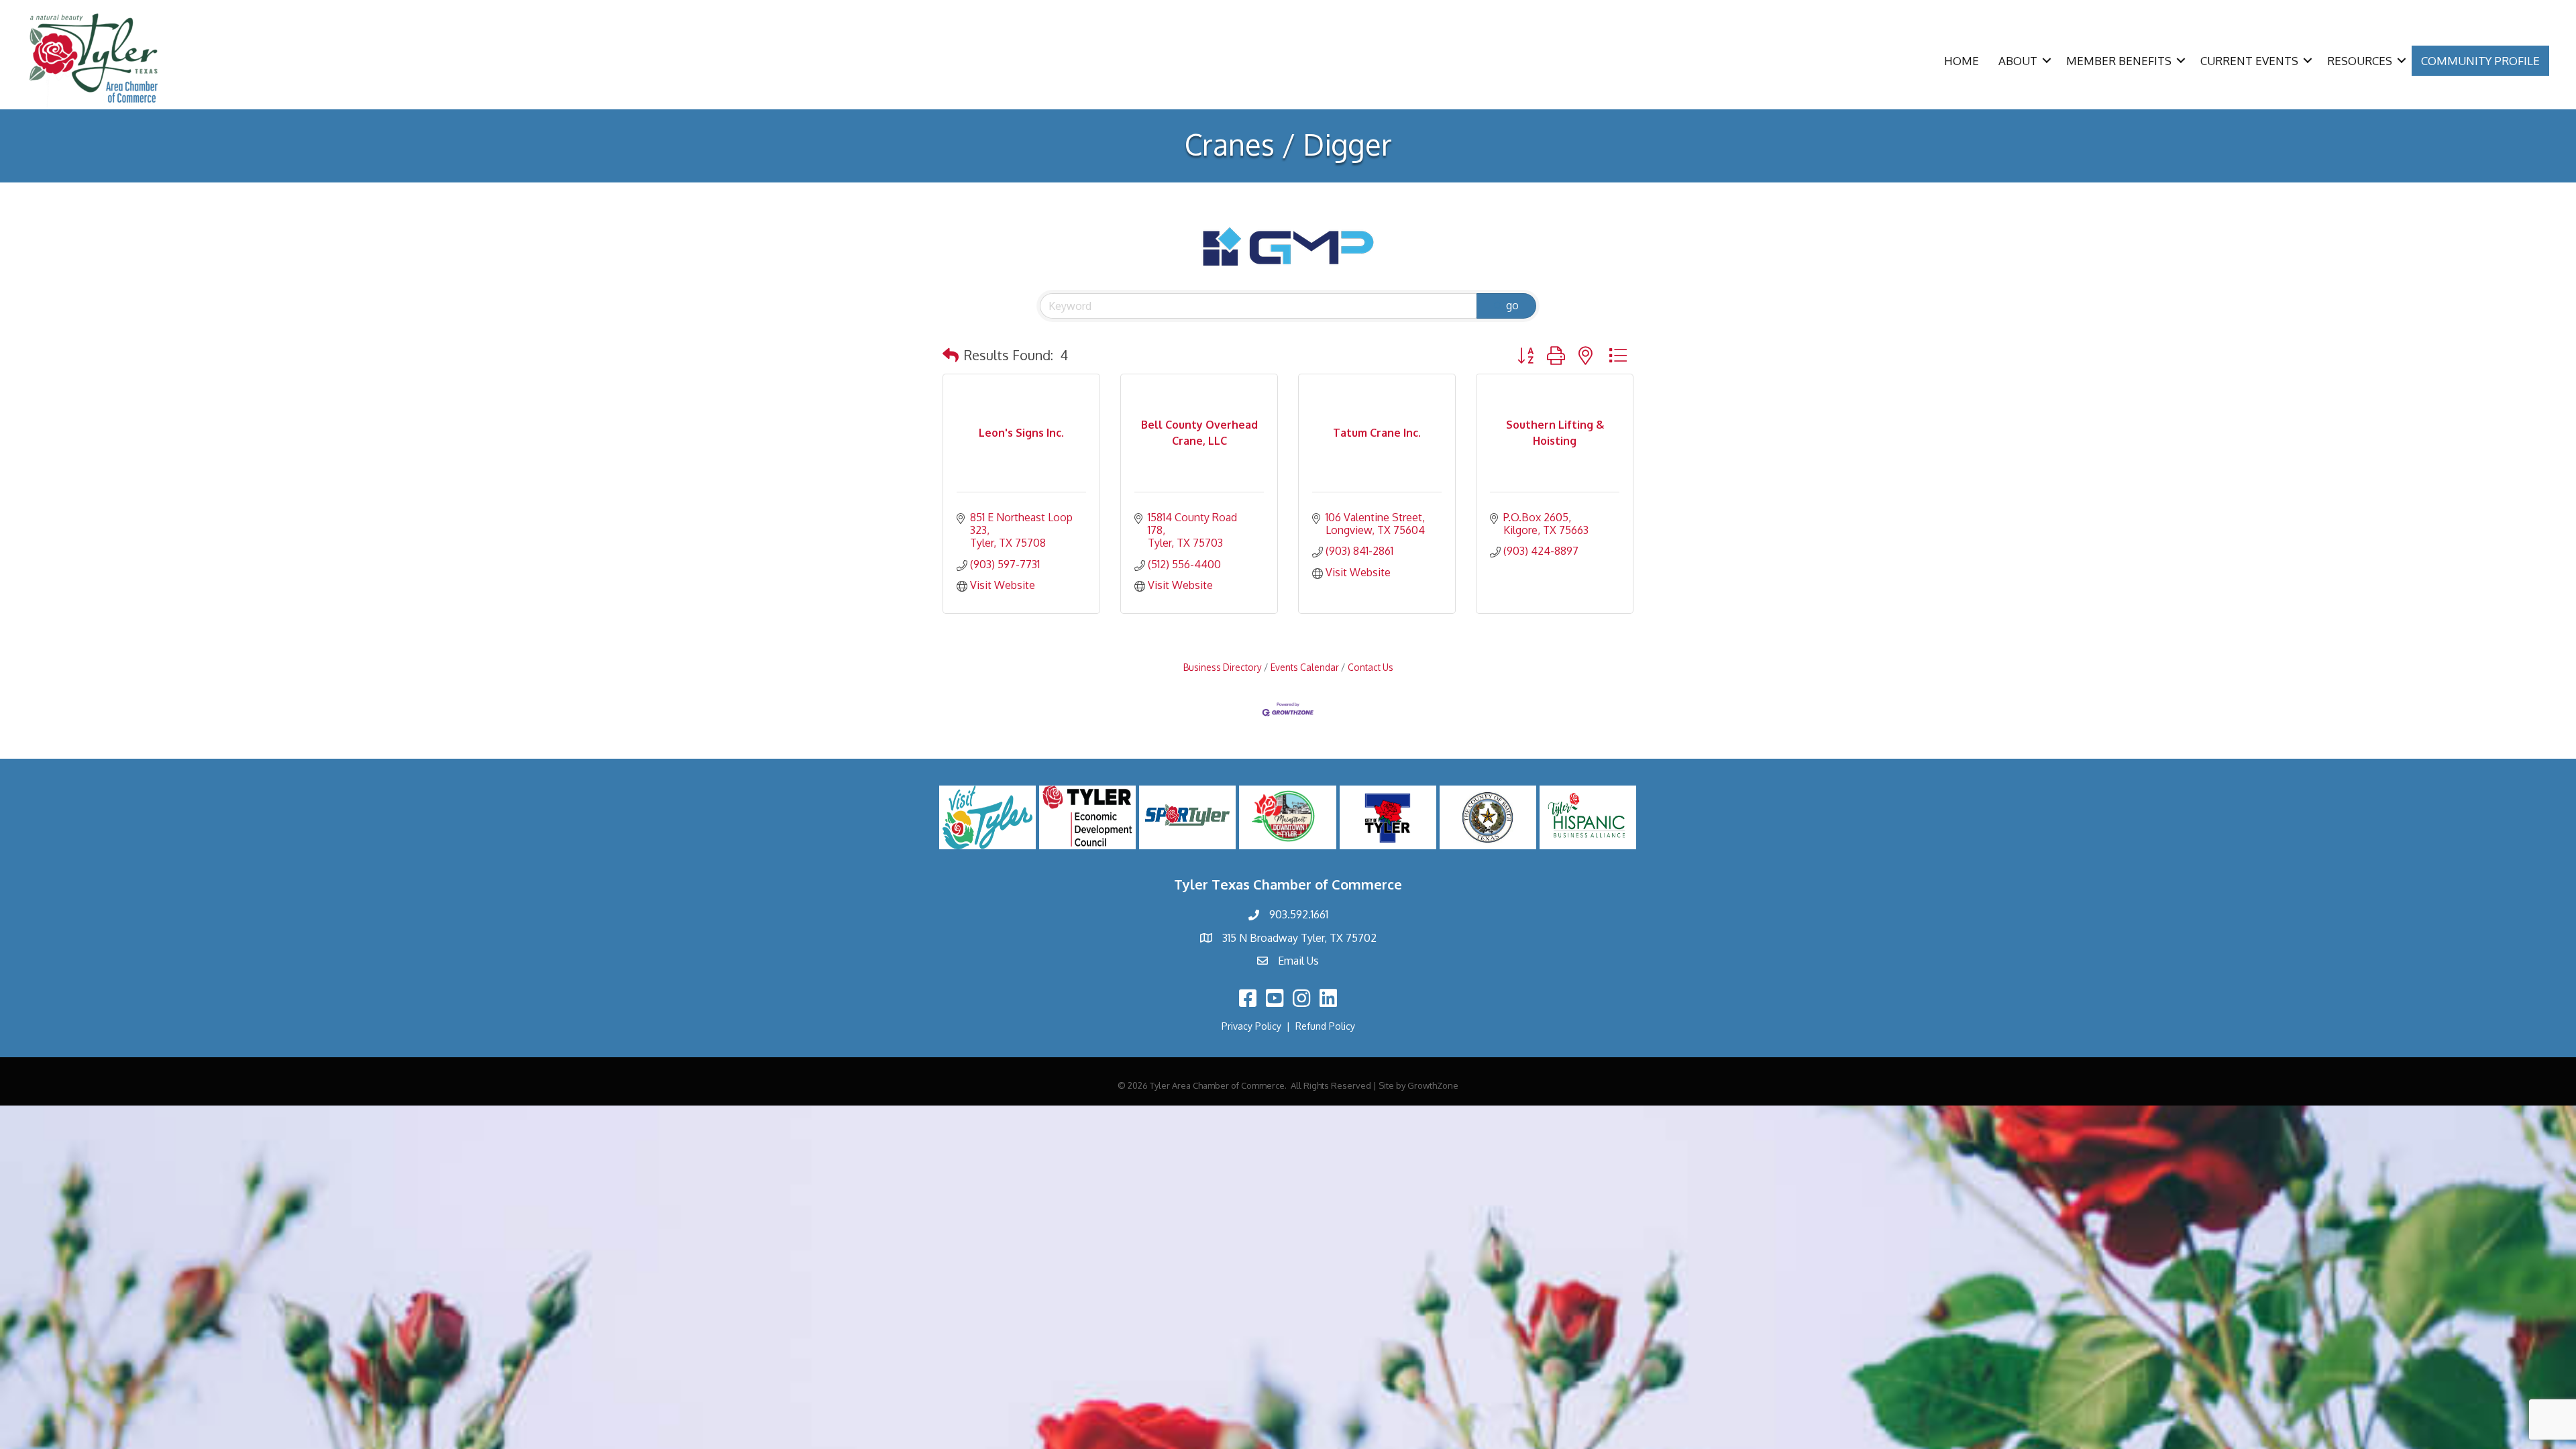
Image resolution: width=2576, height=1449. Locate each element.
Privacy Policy (1251, 1026)
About (2018, 61)
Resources (2360, 61)
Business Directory (1223, 667)
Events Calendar (1305, 667)
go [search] (1512, 305)
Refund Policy (1325, 1026)
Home (1962, 61)
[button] (951, 355)
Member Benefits (2119, 61)
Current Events (2249, 61)
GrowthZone (1433, 1085)
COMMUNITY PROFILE (2480, 61)
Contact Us (1371, 667)
